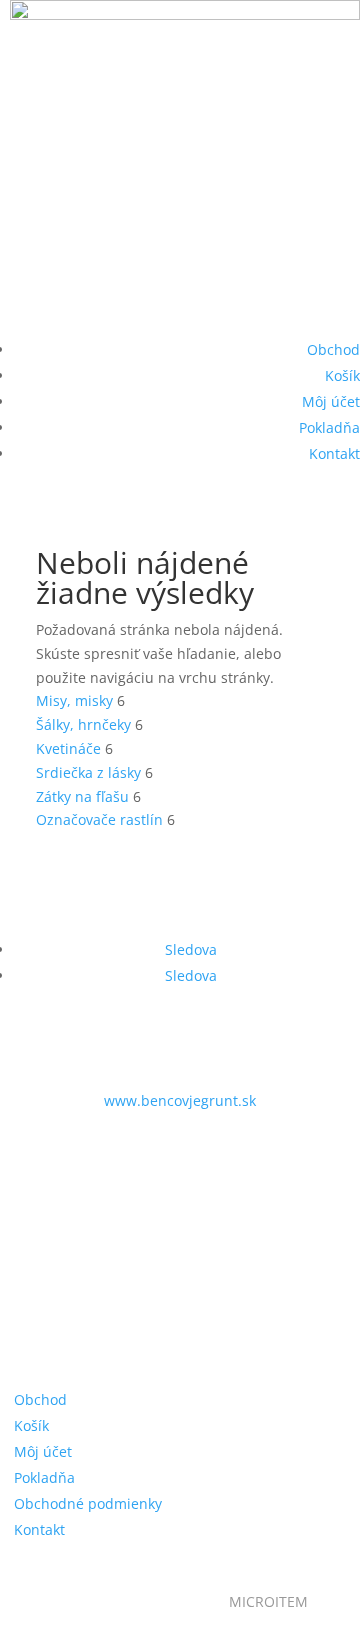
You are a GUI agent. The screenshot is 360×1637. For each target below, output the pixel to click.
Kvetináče (68, 748)
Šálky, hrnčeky (83, 724)
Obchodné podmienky (88, 1503)
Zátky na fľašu (82, 796)
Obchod (333, 349)
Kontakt (334, 453)
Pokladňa (329, 427)
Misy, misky (74, 700)
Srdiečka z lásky (88, 772)
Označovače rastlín (99, 819)
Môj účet (331, 401)
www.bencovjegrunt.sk (180, 1100)
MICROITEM (268, 1601)
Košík (342, 375)
